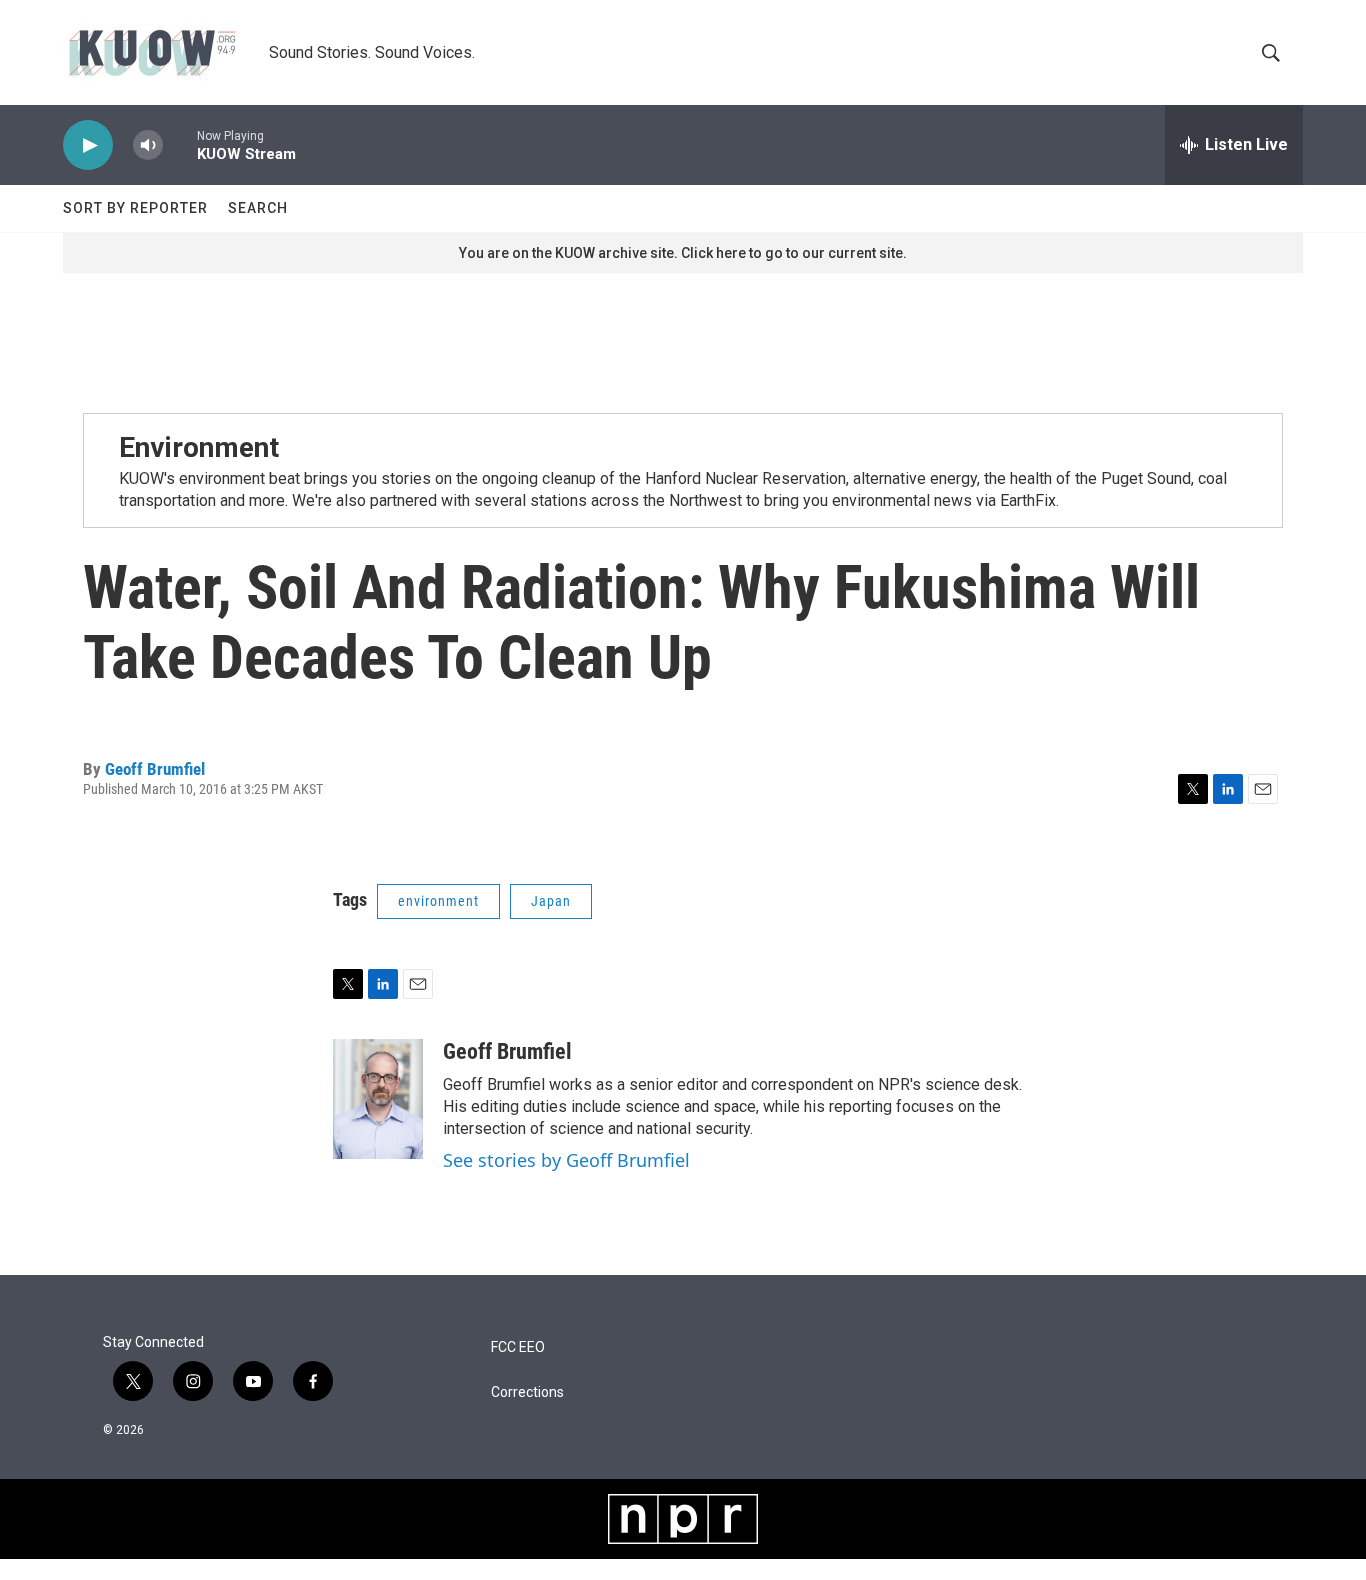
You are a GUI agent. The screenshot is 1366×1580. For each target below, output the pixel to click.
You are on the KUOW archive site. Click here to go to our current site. (683, 253)
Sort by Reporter (135, 208)
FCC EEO (518, 1347)
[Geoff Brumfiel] (378, 1099)
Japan (551, 901)
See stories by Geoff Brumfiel (566, 1160)
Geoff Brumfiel (155, 769)
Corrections (527, 1392)
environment (438, 901)
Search (258, 208)
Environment (199, 447)
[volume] (148, 145)
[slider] (180, 144)
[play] (88, 145)
